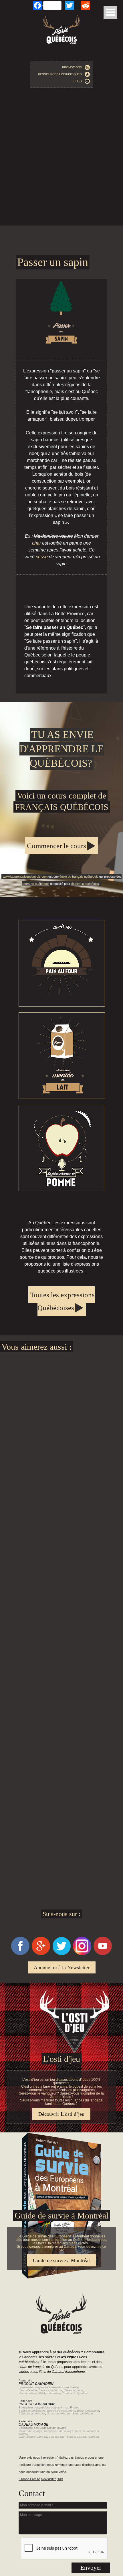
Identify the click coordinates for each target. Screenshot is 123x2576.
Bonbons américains (32, 2411)
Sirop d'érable (28, 2390)
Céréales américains (32, 2413)
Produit (36, 2384)
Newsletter (48, 2479)
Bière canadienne (50, 2390)
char (36, 543)
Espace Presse (29, 2479)
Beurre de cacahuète (61, 2411)
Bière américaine (88, 2411)
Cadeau (33, 2425)
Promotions (73, 67)
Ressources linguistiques (61, 74)
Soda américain (83, 2413)
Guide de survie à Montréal (61, 2260)
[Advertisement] (61, 158)
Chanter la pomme (62, 1148)
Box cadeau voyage (62, 2437)
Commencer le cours (56, 846)
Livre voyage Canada (33, 2437)
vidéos (24, 2372)
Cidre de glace (73, 2390)
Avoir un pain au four (62, 963)
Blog (79, 81)
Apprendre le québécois (61, 800)
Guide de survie (61, 2134)
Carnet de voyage (30, 2431)
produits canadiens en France (59, 2387)
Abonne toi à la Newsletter (62, 1967)
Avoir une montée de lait (62, 1056)
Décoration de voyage (59, 2431)
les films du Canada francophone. (60, 2372)
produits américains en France (59, 2407)
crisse (42, 557)
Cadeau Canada (88, 2437)
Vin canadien (27, 2393)
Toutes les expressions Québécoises (62, 1301)
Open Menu (110, 12)
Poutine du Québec (75, 2393)
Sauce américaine (59, 2413)
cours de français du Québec (41, 2367)
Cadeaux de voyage (53, 2428)
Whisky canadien (49, 2393)
